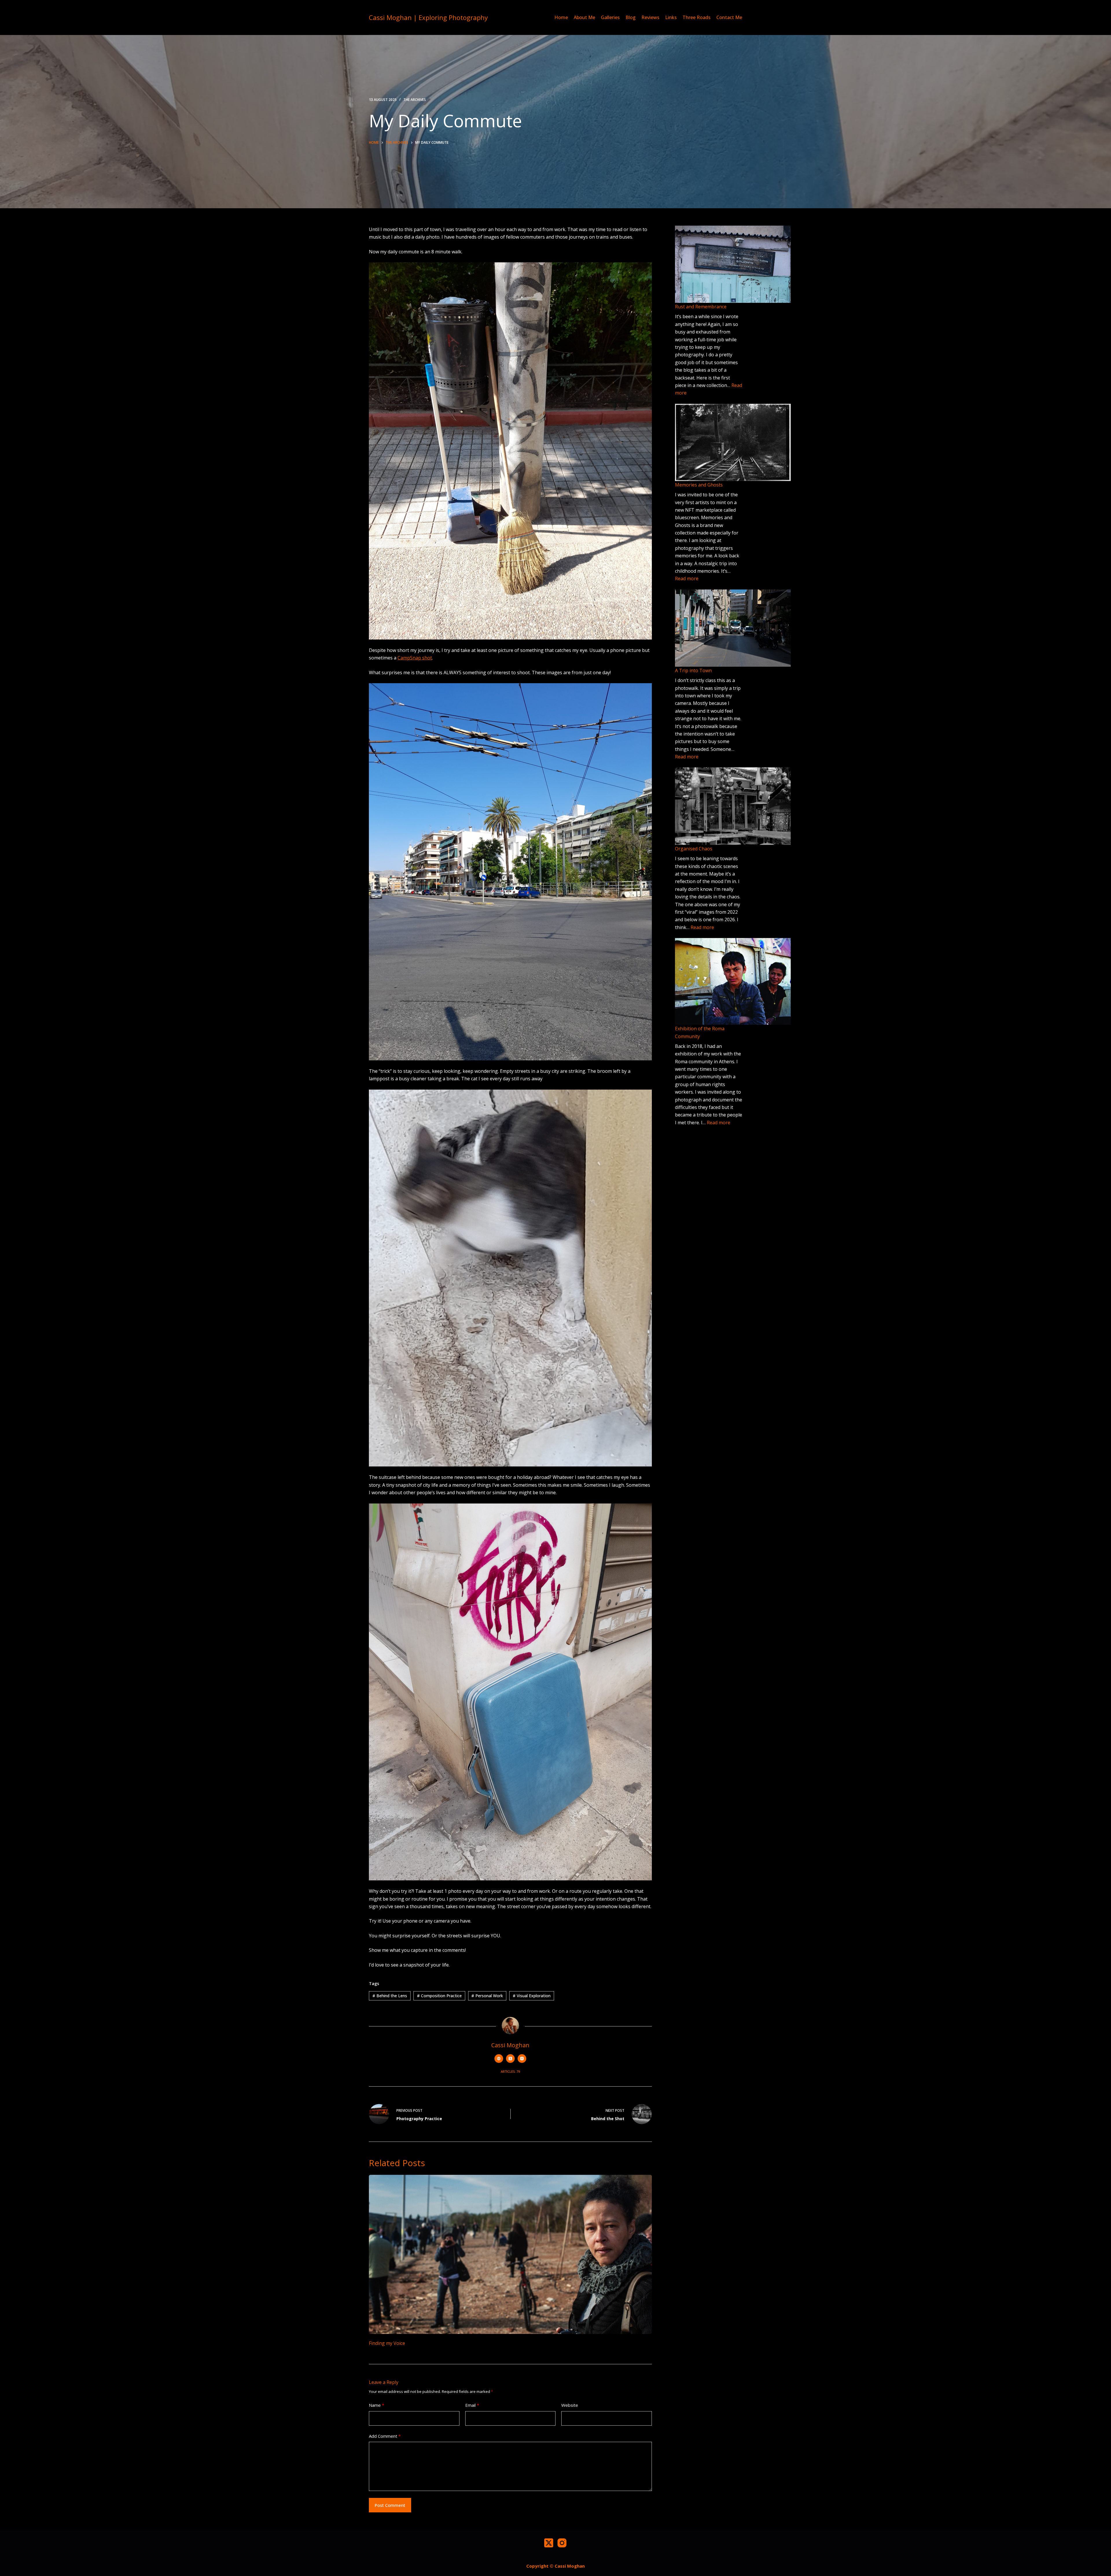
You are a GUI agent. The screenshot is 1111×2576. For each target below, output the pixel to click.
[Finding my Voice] (510, 2254)
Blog (631, 17)
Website (570, 2405)
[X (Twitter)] (549, 2543)
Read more (687, 578)
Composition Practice (439, 1996)
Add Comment (385, 2436)
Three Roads (697, 17)
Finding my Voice (387, 2343)
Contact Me (729, 17)
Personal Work (487, 1996)
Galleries (610, 17)
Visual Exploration (532, 1996)
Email (472, 2405)
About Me (584, 17)
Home (561, 17)
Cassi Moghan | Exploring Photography (428, 17)
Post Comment (390, 2505)
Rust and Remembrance (701, 307)
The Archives (415, 100)
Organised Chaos (694, 849)
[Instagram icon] (522, 2059)
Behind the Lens (390, 1996)
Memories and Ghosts (699, 485)
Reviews (650, 17)
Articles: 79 (510, 2071)
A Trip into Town (693, 670)
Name (377, 2405)
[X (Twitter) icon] (510, 2059)
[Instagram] (562, 2543)
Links (671, 17)
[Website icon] (499, 2059)
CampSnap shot (415, 658)
